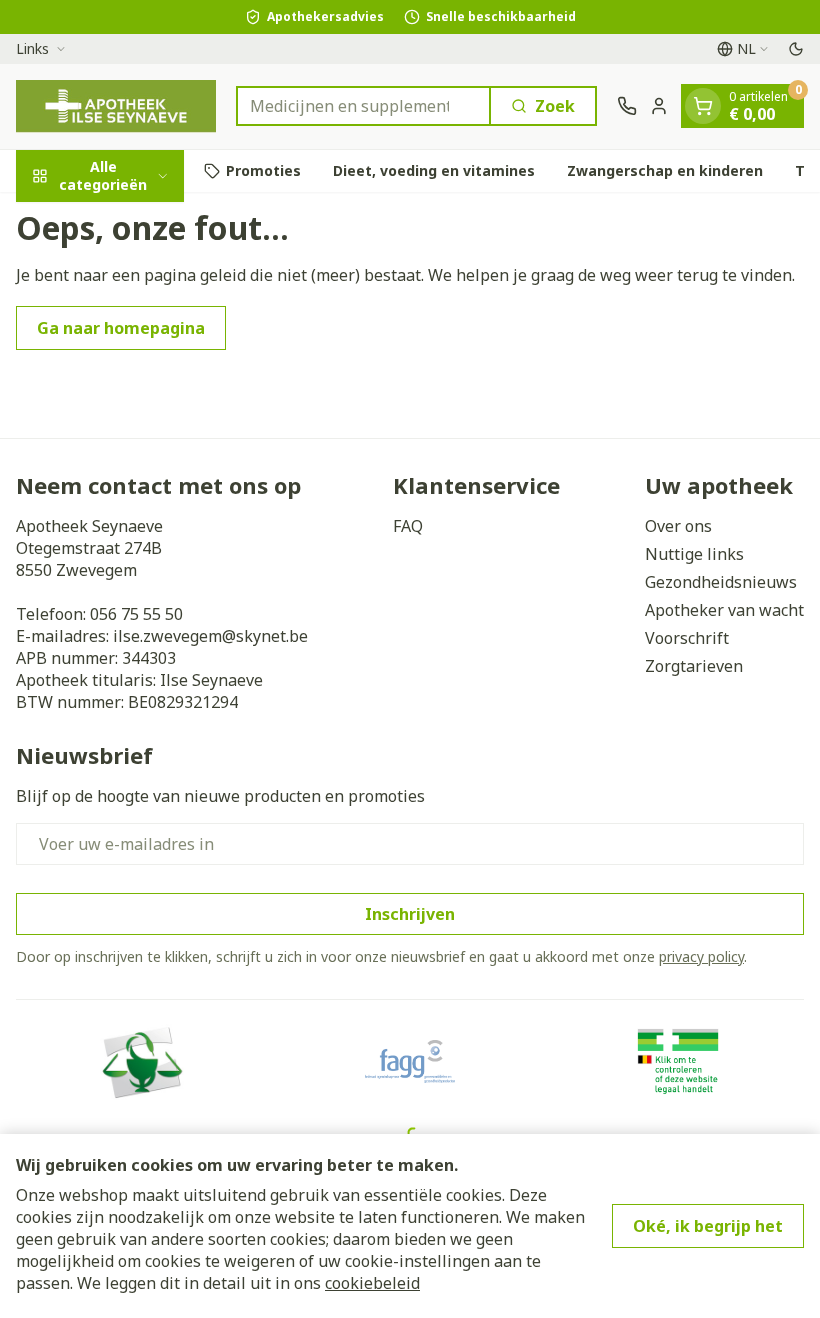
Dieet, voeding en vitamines (434, 170)
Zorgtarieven (694, 666)
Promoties (263, 170)
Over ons (678, 526)
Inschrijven (410, 914)
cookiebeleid (372, 1283)
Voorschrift (687, 638)
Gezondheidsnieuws (721, 582)
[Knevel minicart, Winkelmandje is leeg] (703, 106)
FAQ (408, 526)
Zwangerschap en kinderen (665, 170)
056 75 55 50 (136, 614)
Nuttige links (694, 554)
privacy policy (701, 956)
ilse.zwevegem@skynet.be (210, 636)
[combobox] (363, 106)
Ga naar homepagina (121, 328)
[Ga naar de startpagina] (116, 106)
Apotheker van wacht (724, 610)
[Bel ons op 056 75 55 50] (627, 106)
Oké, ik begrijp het (708, 1226)
